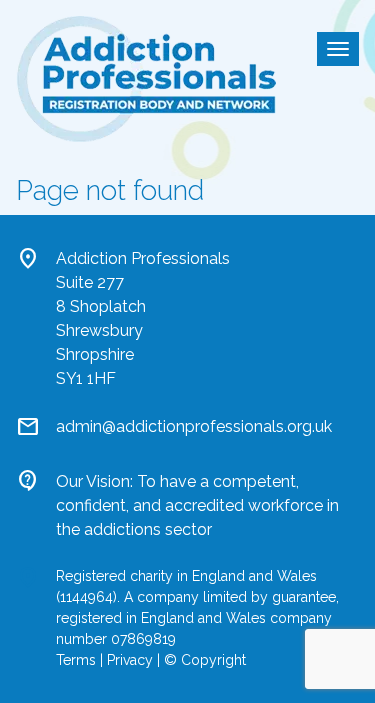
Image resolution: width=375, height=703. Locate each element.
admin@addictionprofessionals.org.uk (194, 426)
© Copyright (205, 660)
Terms (76, 660)
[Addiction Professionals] (146, 77)
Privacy (130, 660)
